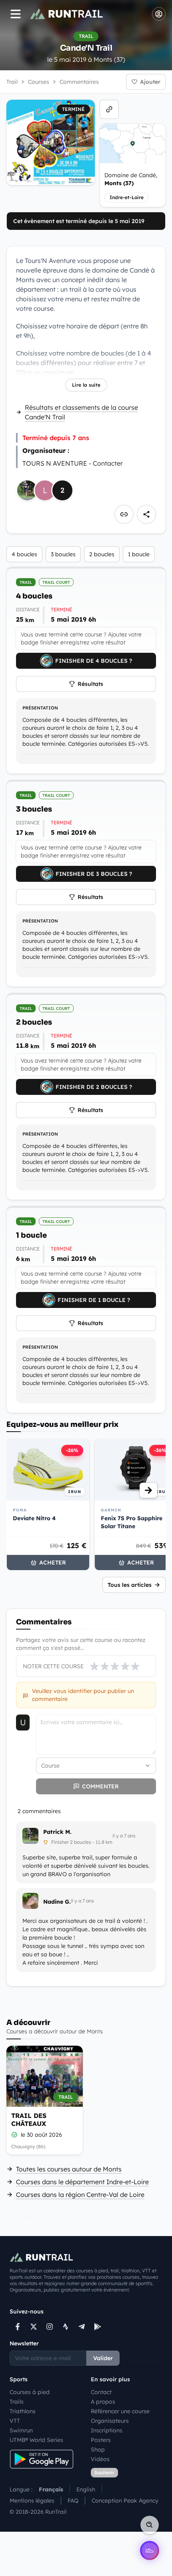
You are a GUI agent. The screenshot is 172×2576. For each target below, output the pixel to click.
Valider (103, 2358)
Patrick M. (57, 1832)
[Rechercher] (150, 2525)
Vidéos (100, 2459)
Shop (98, 2450)
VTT (15, 2421)
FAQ (73, 2501)
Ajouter (150, 82)
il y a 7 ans (124, 1836)
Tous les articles (130, 1585)
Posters (101, 2440)
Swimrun (21, 2430)
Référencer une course (120, 2411)
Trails (17, 2402)
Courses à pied (30, 2392)
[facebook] (18, 2327)
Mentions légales (32, 2501)
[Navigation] (16, 14)
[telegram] (82, 2327)
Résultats (90, 684)
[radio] (94, 1666)
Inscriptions (107, 2430)
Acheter (53, 1563)
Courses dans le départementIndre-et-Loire (82, 2182)
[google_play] (98, 2327)
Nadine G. (57, 1902)
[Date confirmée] (14, 2135)
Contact (101, 2392)
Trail (12, 82)
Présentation (40, 708)
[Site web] (109, 109)
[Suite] (148, 1490)
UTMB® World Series (36, 2440)
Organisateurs (110, 2421)
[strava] (66, 2327)
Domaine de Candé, (131, 179)
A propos (103, 2402)
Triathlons (23, 2411)
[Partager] (146, 514)
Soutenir (104, 2472)
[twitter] (34, 2327)
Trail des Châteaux (29, 2120)
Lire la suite (86, 385)
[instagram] (50, 2327)
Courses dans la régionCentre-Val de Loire (80, 2195)
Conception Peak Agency (125, 2501)
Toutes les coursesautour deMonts (69, 2169)
